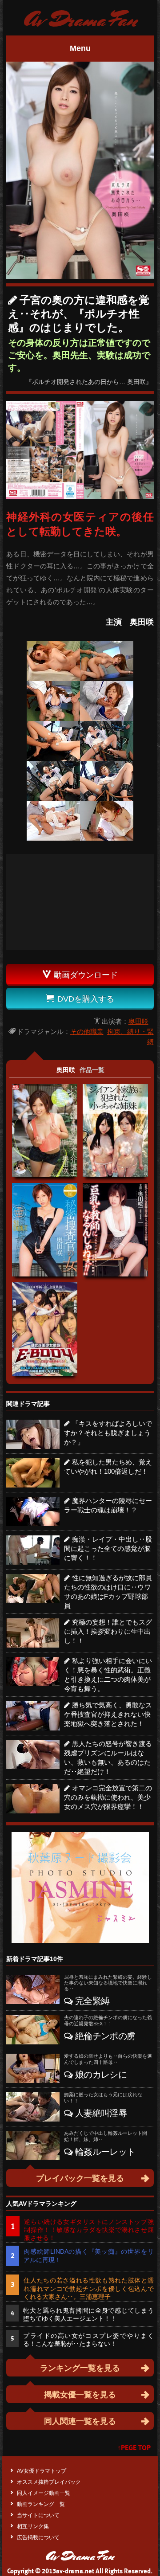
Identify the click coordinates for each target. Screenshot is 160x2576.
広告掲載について (38, 2537)
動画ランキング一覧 (41, 2504)
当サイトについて (38, 2515)
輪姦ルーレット (105, 2152)
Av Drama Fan (80, 20)
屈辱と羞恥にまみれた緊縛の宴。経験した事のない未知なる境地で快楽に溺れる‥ (108, 1983)
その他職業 (87, 1032)
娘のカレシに (101, 2075)
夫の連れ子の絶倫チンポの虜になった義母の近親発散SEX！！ (108, 2020)
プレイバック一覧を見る (80, 2178)
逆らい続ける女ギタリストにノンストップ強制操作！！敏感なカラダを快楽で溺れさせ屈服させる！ (89, 2230)
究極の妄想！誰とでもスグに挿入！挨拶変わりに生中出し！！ (108, 1631)
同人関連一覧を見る (80, 2421)
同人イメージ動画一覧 (44, 2493)
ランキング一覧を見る (80, 2368)
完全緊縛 (92, 2001)
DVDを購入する (80, 999)
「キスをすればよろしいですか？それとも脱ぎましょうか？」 (108, 1433)
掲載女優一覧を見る (80, 2395)
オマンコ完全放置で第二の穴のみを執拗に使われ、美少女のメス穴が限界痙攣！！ (108, 1797)
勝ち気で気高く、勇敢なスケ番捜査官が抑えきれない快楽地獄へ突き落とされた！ (108, 1714)
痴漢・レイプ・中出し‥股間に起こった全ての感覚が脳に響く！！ (108, 1548)
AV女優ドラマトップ (42, 2471)
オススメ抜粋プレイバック (49, 2482)
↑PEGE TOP (134, 2448)
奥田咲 (138, 1021)
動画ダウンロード (80, 975)
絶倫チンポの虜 (105, 2036)
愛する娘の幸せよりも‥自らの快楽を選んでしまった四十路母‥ (108, 2059)
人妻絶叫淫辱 (101, 2113)
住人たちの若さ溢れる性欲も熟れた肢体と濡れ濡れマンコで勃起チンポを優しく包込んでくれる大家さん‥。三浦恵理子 (88, 2288)
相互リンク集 (33, 2526)
